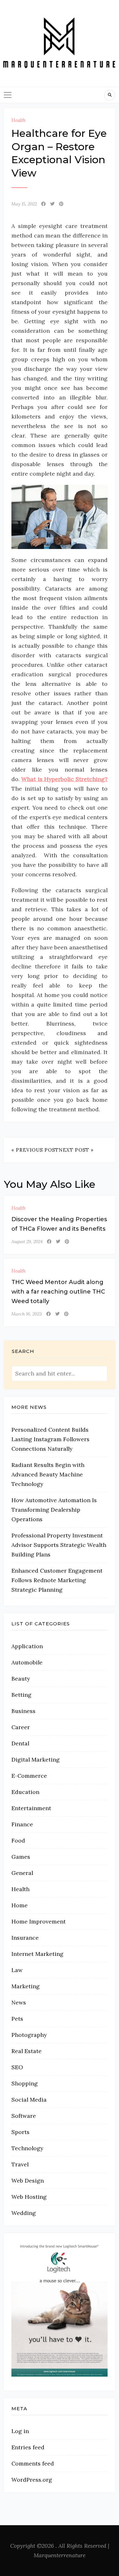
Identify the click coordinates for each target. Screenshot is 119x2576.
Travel (20, 2164)
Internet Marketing (37, 1954)
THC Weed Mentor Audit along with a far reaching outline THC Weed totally (58, 1292)
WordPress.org (32, 2480)
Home (20, 1905)
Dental (20, 1743)
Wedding (24, 2213)
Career (21, 1727)
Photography (29, 2035)
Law (17, 1970)
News (19, 2002)
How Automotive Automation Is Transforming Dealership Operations (54, 1510)
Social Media (29, 2100)
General (22, 1873)
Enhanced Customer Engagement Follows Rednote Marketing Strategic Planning (57, 1580)
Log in (20, 2431)
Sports (20, 2132)
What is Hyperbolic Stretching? (64, 779)
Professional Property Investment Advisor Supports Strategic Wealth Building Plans (59, 1545)
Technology (27, 2148)
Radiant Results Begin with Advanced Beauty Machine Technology (48, 1474)
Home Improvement (39, 1921)
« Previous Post (35, 1150)
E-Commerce (29, 1776)
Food (18, 1840)
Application (27, 1646)
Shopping (25, 2083)
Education (25, 1792)
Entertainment (31, 1808)
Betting (21, 1695)
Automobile (27, 1662)
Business (23, 1711)
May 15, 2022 (24, 204)
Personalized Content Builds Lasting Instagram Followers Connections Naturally (50, 1439)
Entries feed (28, 2447)
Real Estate (26, 2051)
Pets (17, 2019)
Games (21, 1857)
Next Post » (76, 1150)
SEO (17, 2067)
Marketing (26, 1986)
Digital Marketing (36, 1760)
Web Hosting (29, 2197)
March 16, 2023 (27, 1314)
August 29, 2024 (27, 1241)
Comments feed (33, 2463)
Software (24, 2116)
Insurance (25, 1938)
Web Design (28, 2181)
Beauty (21, 1679)
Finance (22, 1824)
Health (19, 120)
